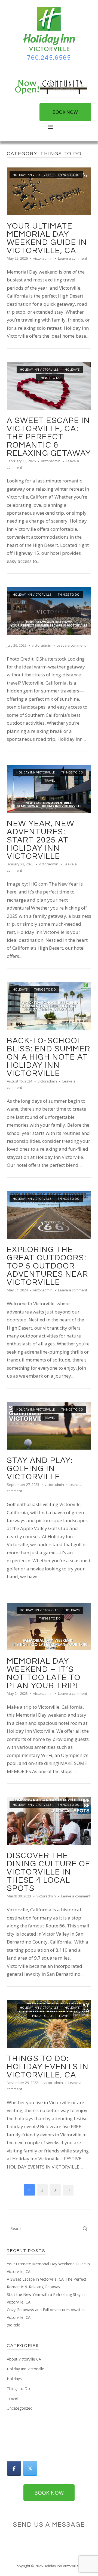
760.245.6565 (49, 58)
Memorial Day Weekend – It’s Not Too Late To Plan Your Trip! (44, 1674)
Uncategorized (20, 2408)
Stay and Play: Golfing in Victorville (40, 1469)
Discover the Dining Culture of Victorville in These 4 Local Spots (49, 1872)
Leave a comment (73, 258)
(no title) (14, 2325)
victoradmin (43, 258)
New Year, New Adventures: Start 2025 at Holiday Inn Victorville (41, 840)
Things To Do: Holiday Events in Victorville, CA (48, 2067)
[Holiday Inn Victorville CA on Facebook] (14, 2468)
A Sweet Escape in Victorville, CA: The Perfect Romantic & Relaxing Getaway (49, 437)
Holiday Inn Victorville (32, 175)
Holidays (72, 369)
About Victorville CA (24, 2359)
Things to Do (69, 175)
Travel (50, 780)
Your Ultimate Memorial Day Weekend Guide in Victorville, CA (47, 238)
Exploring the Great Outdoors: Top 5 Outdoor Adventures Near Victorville (48, 1266)
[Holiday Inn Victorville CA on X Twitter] (30, 2468)
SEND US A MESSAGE (49, 2525)
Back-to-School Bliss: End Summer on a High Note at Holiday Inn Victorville (49, 1057)
